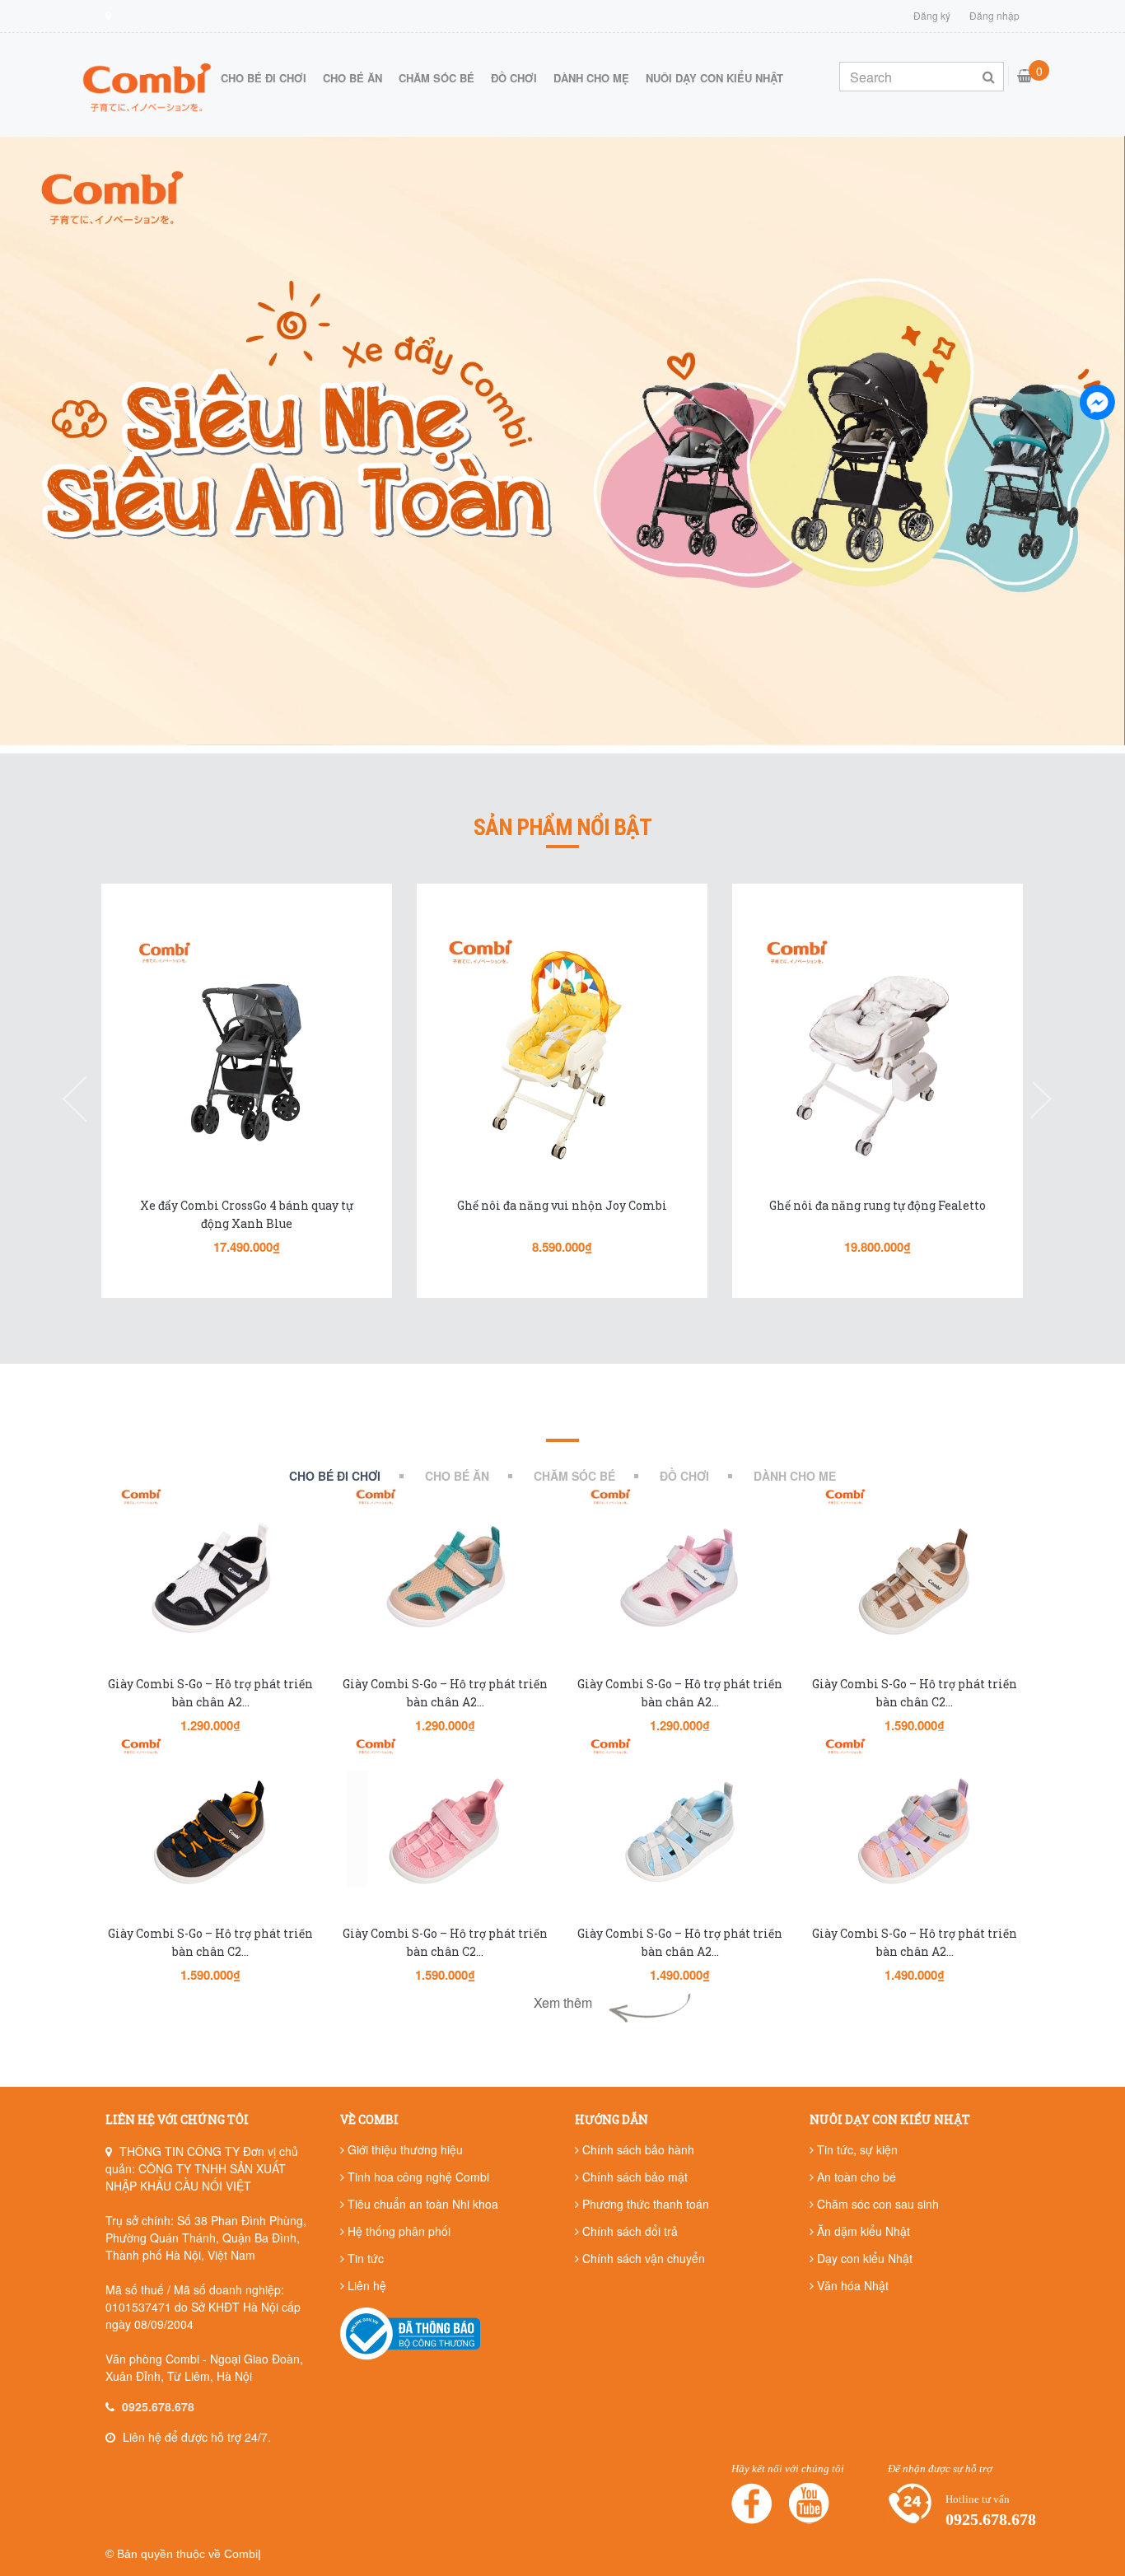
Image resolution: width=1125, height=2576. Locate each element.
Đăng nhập (994, 15)
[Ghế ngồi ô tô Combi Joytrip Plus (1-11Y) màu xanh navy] (878, 1052)
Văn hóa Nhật (851, 2285)
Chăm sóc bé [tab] (574, 1476)
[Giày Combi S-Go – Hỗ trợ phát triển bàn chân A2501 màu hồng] (915, 1830)
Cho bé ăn (352, 78)
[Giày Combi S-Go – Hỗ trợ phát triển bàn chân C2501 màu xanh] (210, 1830)
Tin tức (364, 2258)
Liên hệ (365, 2285)
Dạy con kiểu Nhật (863, 2258)
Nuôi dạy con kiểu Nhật (714, 78)
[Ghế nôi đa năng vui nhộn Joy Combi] (247, 1052)
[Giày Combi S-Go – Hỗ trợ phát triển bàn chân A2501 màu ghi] (680, 1830)
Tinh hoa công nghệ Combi (417, 2177)
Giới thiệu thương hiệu (404, 2149)
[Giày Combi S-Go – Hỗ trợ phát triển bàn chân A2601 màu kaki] (445, 1580)
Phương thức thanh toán (644, 2204)
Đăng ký (932, 15)
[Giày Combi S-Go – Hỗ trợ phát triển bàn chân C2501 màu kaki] (915, 1580)
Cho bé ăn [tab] (457, 1476)
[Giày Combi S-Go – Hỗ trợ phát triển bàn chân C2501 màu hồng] (445, 1830)
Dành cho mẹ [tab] (795, 1476)
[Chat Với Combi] (1097, 402)
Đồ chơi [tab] (684, 1476)
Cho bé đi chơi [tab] (335, 1476)
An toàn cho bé (855, 2177)
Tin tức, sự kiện (856, 2149)
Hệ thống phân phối (397, 2231)
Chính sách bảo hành (637, 2149)
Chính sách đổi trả (628, 2231)
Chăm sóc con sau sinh (876, 2204)
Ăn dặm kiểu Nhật (862, 2231)
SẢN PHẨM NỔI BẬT (562, 828)
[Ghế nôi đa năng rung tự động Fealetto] (562, 1052)
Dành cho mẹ (591, 78)
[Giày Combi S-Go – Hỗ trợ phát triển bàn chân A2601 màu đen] (210, 1580)
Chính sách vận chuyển (642, 2258)
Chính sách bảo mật (633, 2177)
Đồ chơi (514, 78)
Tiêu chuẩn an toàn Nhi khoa (421, 2204)
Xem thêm (563, 2002)
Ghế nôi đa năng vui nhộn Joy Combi (247, 1205)
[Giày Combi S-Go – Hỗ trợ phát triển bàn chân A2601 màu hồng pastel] (680, 1580)
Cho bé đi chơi (264, 78)
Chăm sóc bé (436, 78)
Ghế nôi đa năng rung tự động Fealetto (562, 1205)
